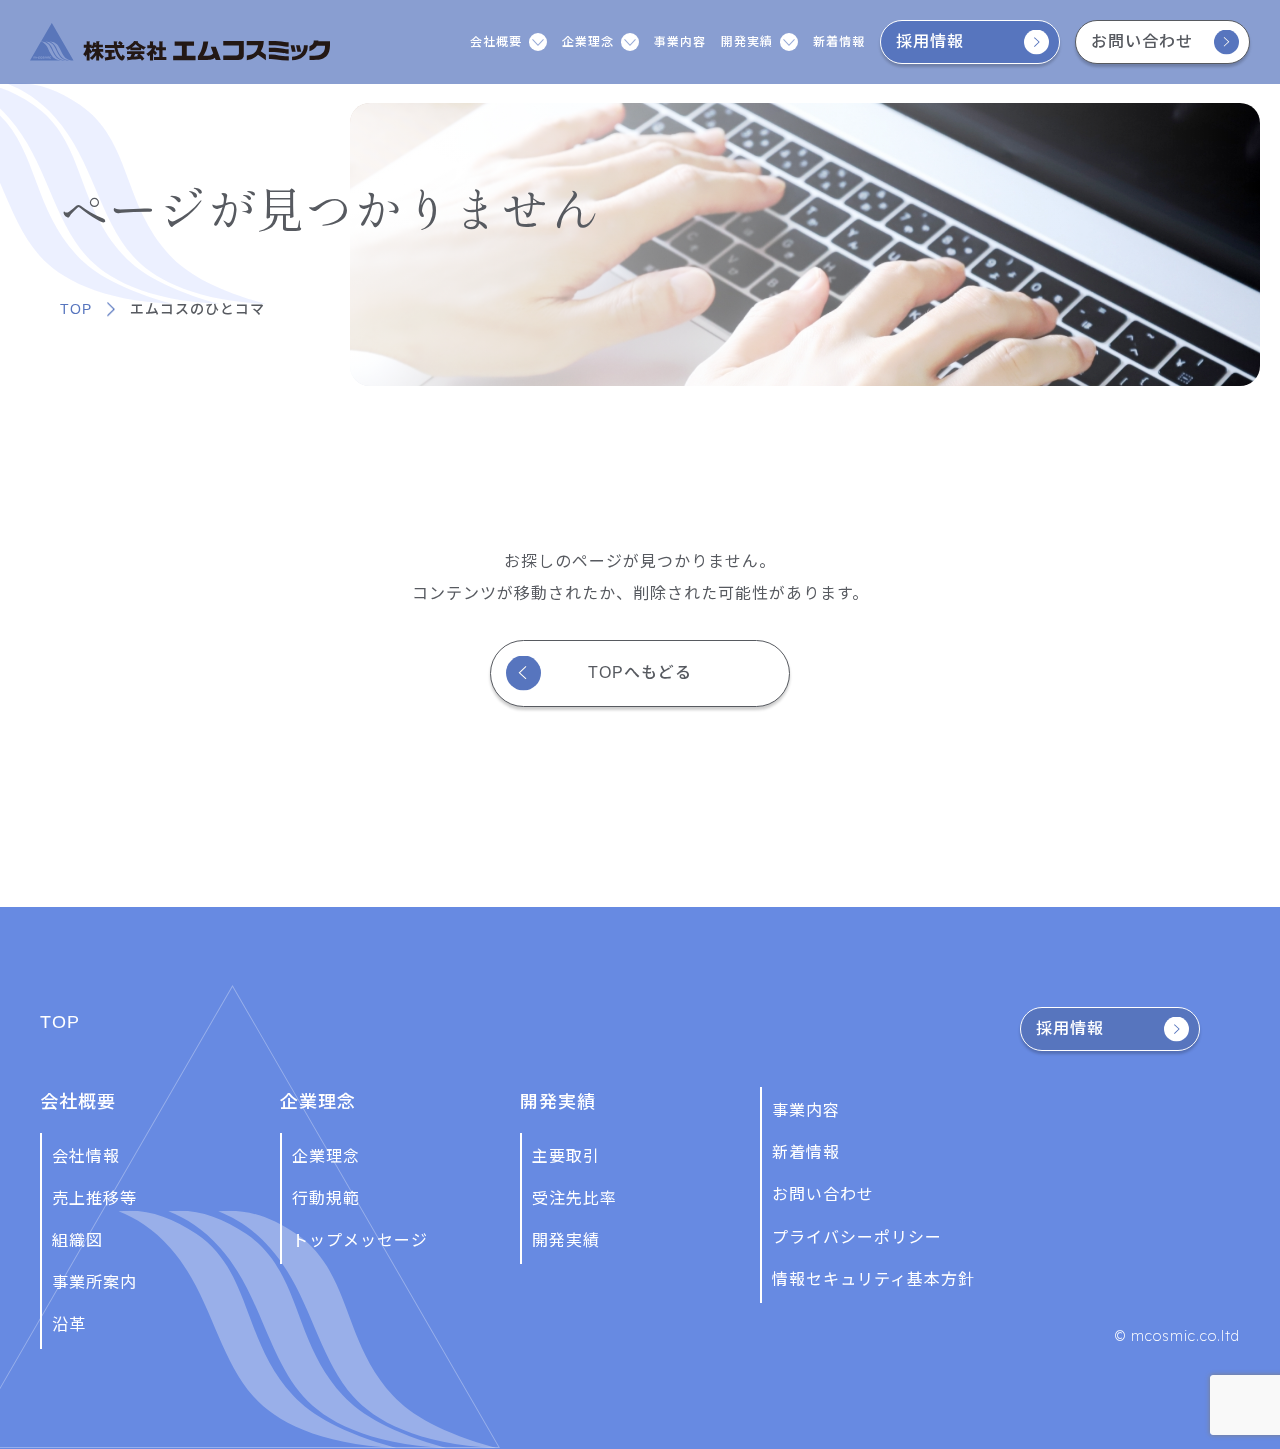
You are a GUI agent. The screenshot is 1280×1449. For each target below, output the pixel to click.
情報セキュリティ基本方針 (873, 1279)
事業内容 (680, 42)
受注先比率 (574, 1198)
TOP (76, 309)
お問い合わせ (1142, 41)
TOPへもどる (640, 672)
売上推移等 (94, 1198)
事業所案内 (94, 1282)
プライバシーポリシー (857, 1237)
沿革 (69, 1324)
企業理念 (326, 1156)
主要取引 (566, 1156)
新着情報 (839, 42)
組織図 (77, 1240)
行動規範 (326, 1198)
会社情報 (86, 1156)
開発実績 (566, 1240)
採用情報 (930, 41)
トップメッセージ (360, 1240)
